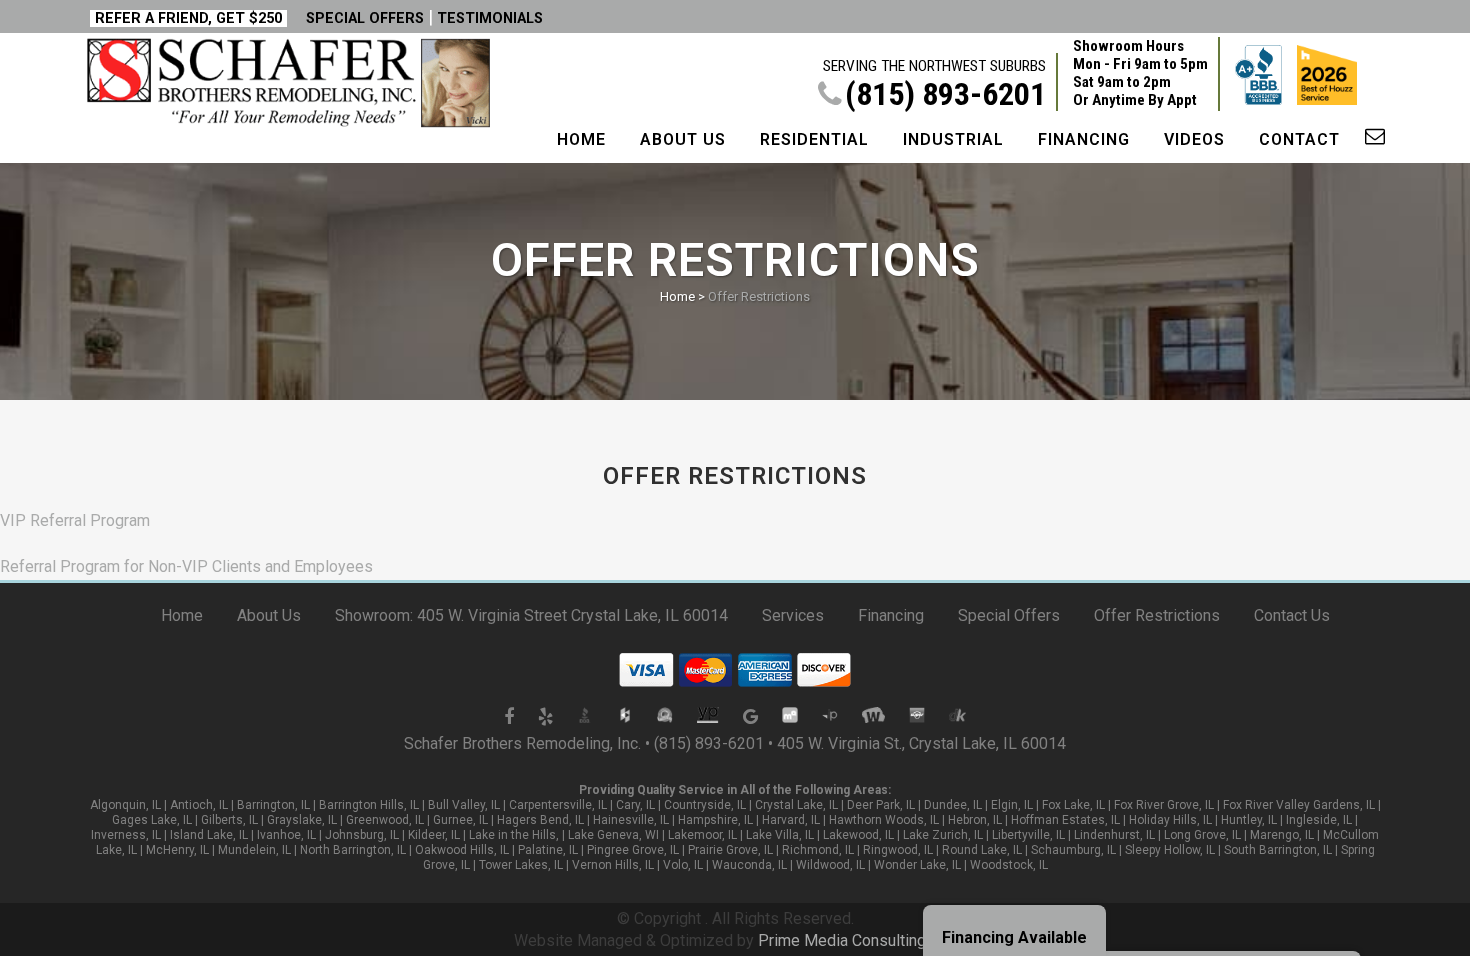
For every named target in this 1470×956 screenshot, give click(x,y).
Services (793, 615)
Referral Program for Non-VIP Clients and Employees (186, 566)
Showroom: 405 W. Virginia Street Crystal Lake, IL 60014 (531, 615)
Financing (891, 615)
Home (677, 296)
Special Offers (1009, 615)
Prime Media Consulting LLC (857, 940)
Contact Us (1292, 615)
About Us (269, 615)
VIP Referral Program (75, 520)
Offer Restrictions (1157, 615)
